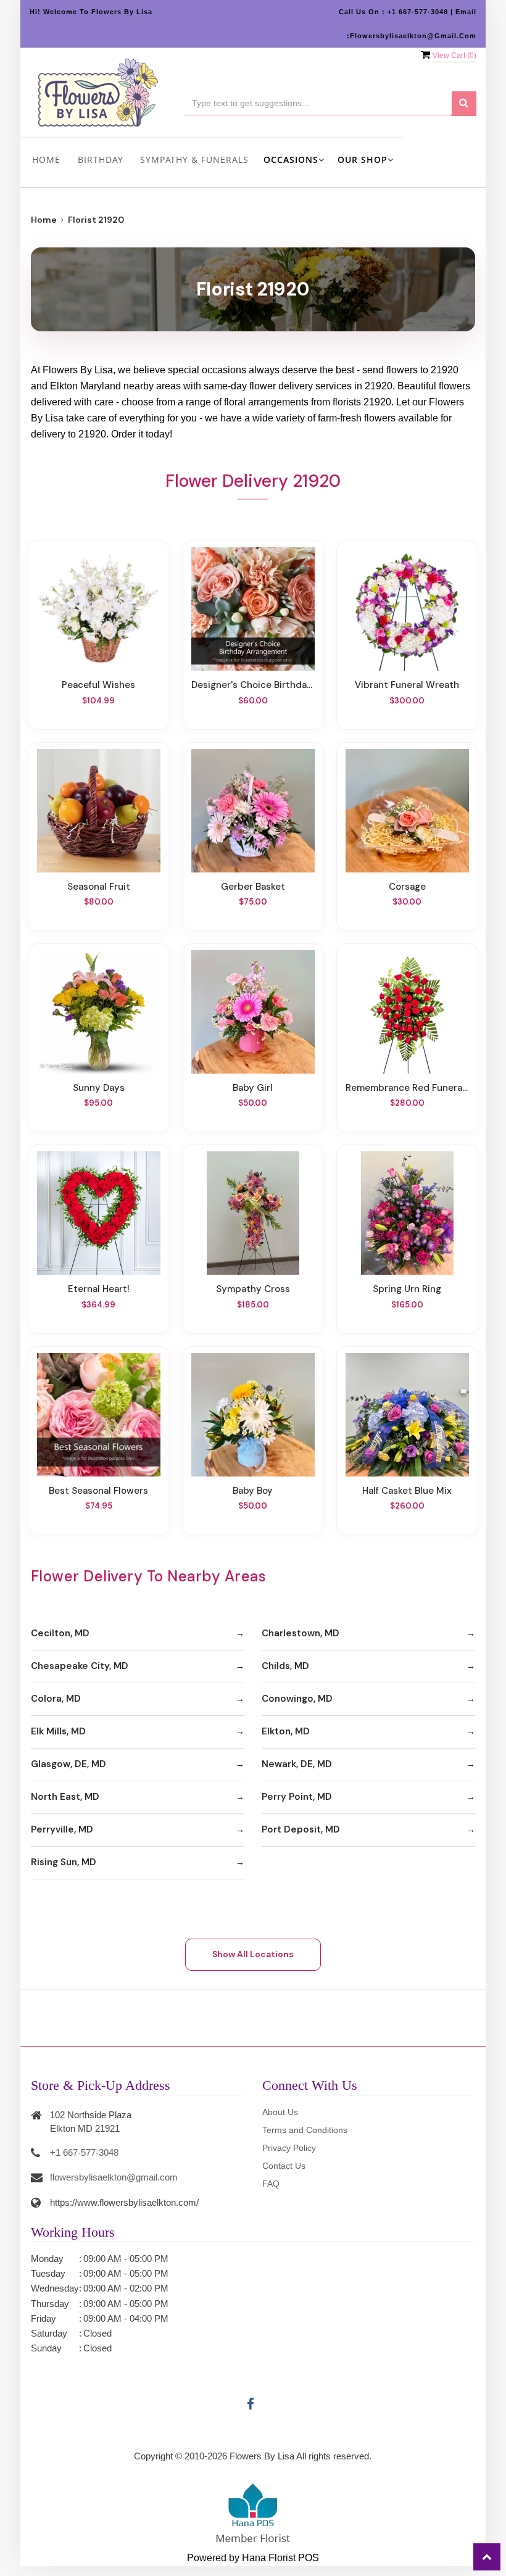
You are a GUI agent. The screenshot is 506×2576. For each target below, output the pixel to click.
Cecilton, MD (60, 1633)
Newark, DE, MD (297, 1764)
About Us (280, 2112)
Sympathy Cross (253, 1289)
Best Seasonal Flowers (98, 1491)
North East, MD (65, 1797)
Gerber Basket (253, 887)
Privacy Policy (289, 2148)
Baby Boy (253, 1491)
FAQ (271, 2184)
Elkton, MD (286, 1731)
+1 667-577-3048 (84, 2152)
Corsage (407, 887)
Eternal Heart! (99, 1289)
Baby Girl (253, 1088)
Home (46, 159)
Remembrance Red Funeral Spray (407, 1088)
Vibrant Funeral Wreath (407, 685)
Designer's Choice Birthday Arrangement (253, 685)
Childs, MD (285, 1666)
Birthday (101, 159)
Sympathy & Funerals (194, 159)
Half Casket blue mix (407, 1491)
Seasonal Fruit (99, 887)
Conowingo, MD (297, 1699)
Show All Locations (253, 1954)
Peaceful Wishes (98, 685)
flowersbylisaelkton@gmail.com (114, 2177)
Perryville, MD (62, 1829)
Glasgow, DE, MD (68, 1764)
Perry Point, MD (297, 1797)
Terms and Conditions (305, 2130)
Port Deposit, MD (301, 1829)
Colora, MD (56, 1699)
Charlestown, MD (301, 1633)
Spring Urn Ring (407, 1289)
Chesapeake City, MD (80, 1666)
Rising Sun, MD (64, 1862)
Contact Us (284, 2166)
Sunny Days (99, 1088)
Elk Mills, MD (58, 1731)
